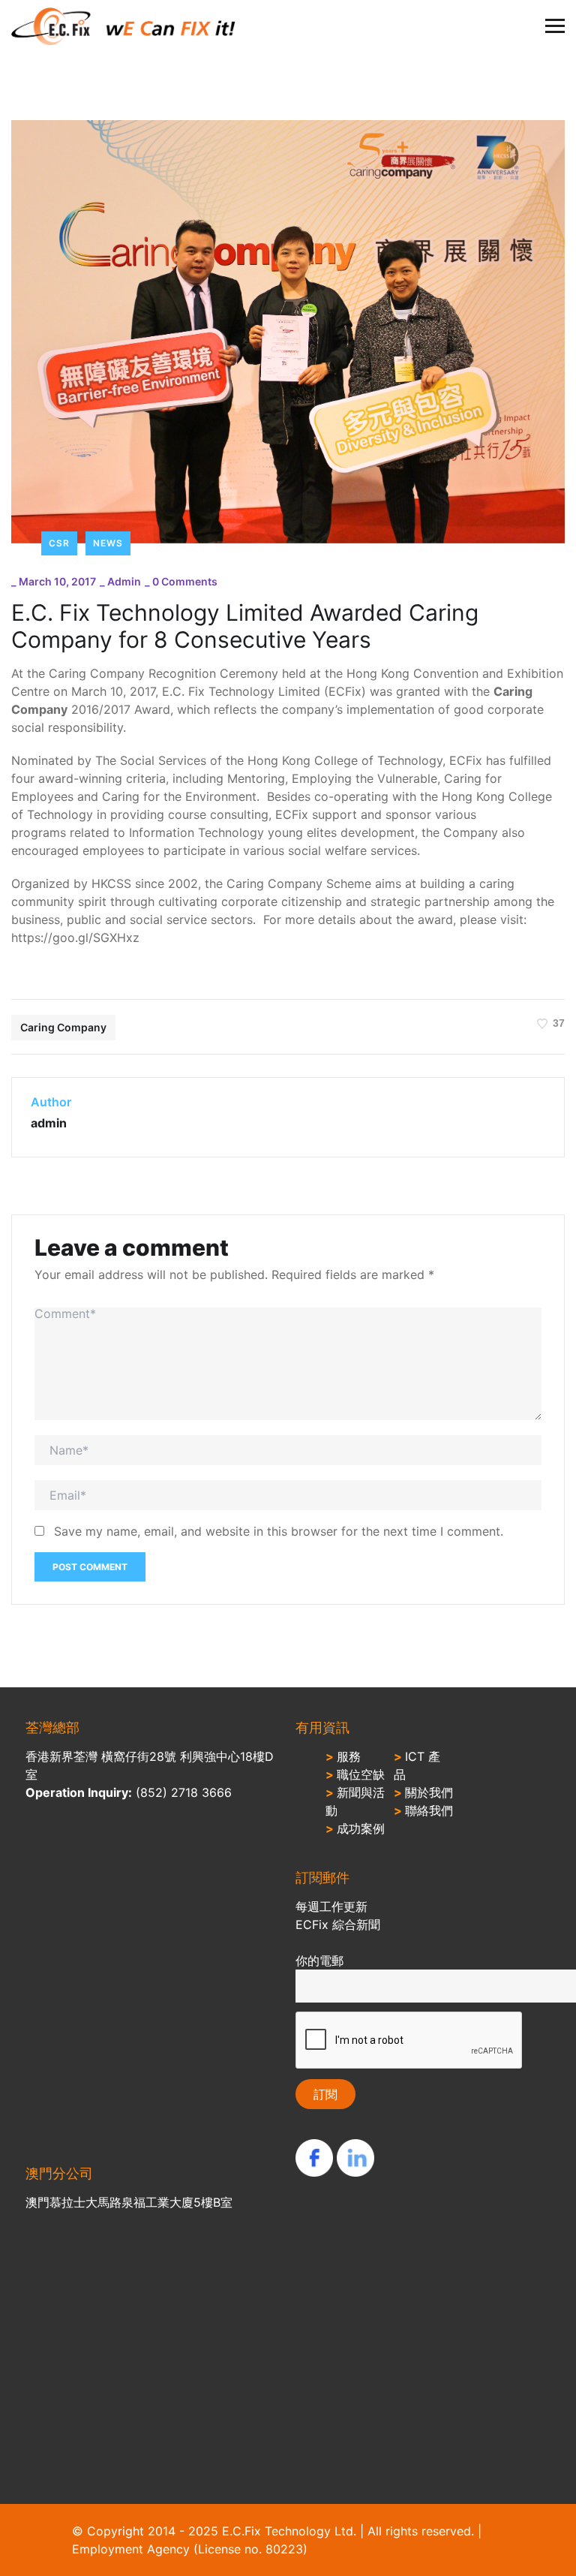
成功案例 (355, 1828)
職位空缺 (355, 1774)
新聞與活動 (355, 1801)
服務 (343, 1756)
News (108, 543)
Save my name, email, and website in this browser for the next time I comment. (279, 1531)
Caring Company (63, 1027)
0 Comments (185, 581)
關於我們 (423, 1792)
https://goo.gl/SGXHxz (75, 937)
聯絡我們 (423, 1810)
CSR (59, 543)
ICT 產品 (417, 1765)
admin (124, 581)
